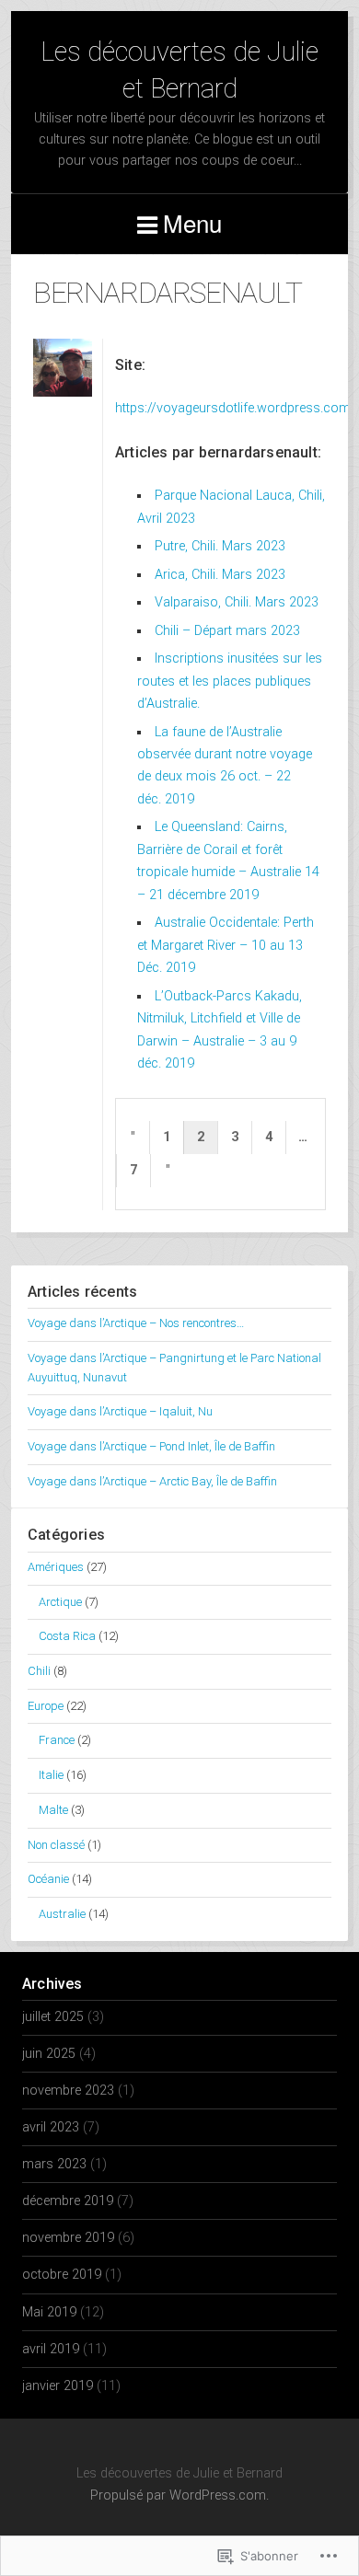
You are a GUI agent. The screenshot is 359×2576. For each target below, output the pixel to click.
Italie (51, 1775)
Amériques (56, 1567)
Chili (39, 1671)
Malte (53, 1810)
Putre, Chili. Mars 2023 (220, 546)
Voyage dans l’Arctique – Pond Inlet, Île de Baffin (151, 1446)
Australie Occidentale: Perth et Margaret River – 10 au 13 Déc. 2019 (226, 945)
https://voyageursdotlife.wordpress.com (233, 408)
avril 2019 (51, 2349)
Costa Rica (67, 1636)
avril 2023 (51, 2127)
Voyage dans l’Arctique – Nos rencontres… (136, 1323)
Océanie (48, 1879)
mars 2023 (54, 2164)
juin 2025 (49, 2054)
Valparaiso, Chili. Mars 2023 (237, 602)
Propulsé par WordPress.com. (179, 2495)
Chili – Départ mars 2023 (227, 631)
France (57, 1740)
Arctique (60, 1602)
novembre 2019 (68, 2238)
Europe (46, 1706)
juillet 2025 (53, 2017)
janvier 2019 (58, 2386)
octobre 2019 (62, 2275)
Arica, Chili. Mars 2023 (220, 575)
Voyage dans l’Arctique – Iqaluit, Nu (120, 1411)
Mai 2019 (49, 2312)
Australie (62, 1914)
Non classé (56, 1845)
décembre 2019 (68, 2201)
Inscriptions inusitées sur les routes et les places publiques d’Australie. (230, 681)
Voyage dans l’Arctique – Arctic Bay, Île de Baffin (152, 1481)
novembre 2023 (68, 2091)
